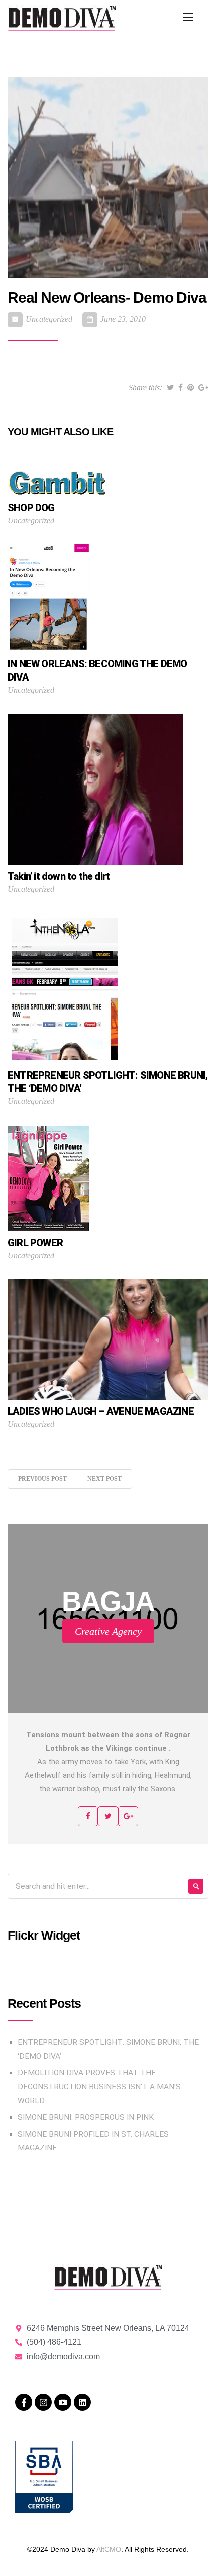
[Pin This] (191, 388)
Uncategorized (49, 319)
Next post (104, 1479)
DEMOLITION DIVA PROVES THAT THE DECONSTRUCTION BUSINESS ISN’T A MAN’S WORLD (99, 2087)
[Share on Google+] (203, 388)
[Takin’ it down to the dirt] (95, 789)
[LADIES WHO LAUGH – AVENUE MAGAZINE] (108, 1339)
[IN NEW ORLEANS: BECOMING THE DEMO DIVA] (48, 598)
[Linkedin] (82, 2402)
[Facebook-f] (24, 2402)
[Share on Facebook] (181, 388)
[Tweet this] (170, 388)
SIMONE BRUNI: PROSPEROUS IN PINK (86, 2117)
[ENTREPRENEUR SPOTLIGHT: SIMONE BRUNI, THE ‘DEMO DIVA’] (64, 988)
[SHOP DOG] (58, 482)
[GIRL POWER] (48, 1178)
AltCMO (109, 2549)
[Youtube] (63, 2402)
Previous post (42, 1479)
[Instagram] (43, 2402)
